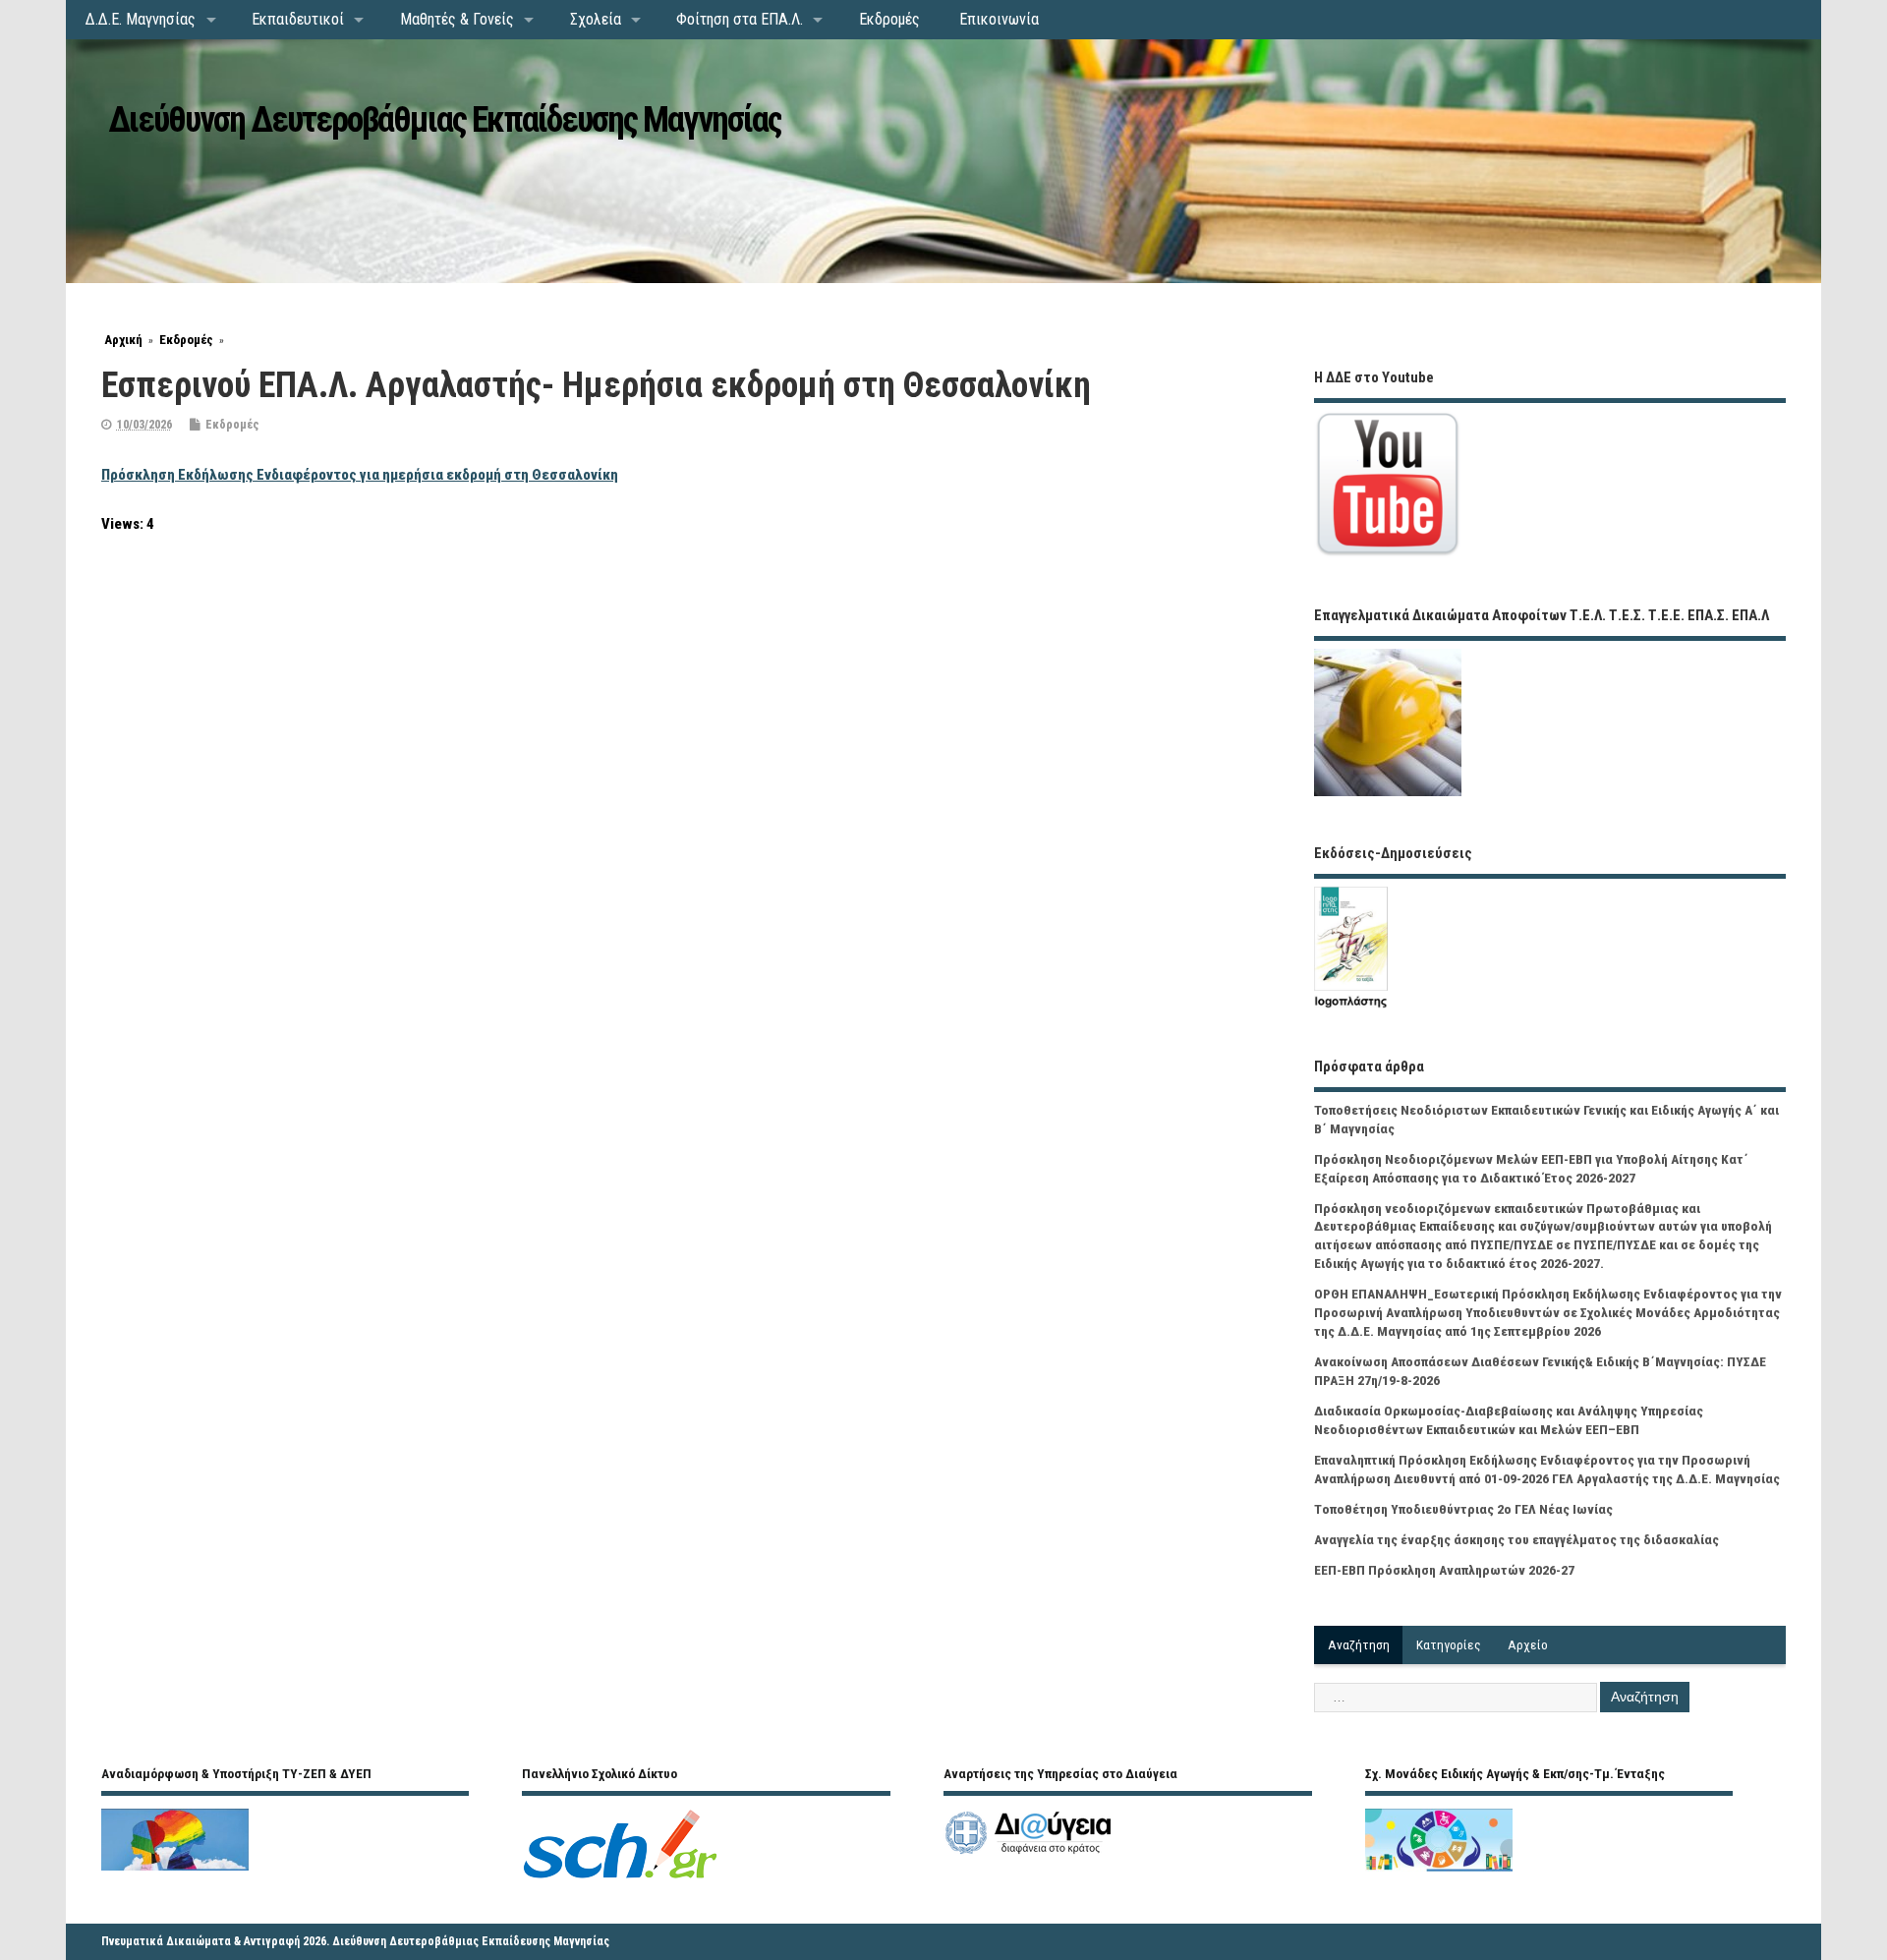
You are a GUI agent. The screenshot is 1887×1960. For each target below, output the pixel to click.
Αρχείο (1528, 1644)
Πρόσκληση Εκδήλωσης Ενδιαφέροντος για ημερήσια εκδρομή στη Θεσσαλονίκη (360, 475)
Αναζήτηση (1359, 1644)
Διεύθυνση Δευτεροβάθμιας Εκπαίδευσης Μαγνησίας (445, 120)
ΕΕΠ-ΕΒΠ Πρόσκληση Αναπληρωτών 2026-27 (1444, 1570)
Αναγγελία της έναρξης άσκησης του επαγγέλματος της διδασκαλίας (1516, 1539)
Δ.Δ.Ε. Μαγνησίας (141, 19)
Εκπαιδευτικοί (298, 19)
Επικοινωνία (999, 19)
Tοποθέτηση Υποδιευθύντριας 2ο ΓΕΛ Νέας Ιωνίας (1463, 1509)
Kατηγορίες (1449, 1644)
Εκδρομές (889, 19)
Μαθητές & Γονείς (457, 19)
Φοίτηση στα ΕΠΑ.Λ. (740, 19)
